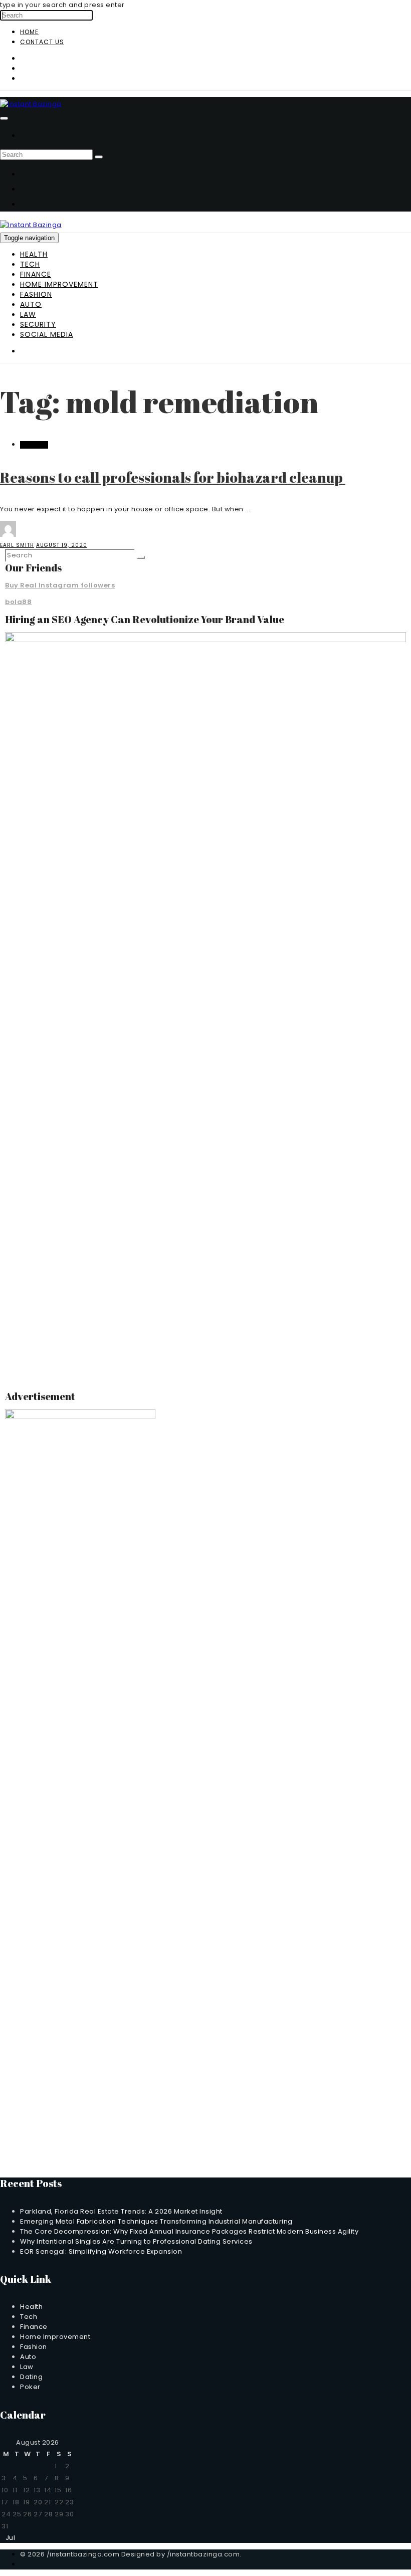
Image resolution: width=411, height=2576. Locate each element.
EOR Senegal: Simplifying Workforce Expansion (101, 2251)
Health (34, 254)
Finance (36, 274)
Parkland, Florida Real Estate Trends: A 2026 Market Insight (121, 2211)
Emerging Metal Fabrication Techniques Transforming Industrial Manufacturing (156, 2221)
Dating (31, 2377)
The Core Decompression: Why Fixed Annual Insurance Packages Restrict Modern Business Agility (189, 2231)
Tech (30, 264)
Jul (8, 2538)
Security (38, 324)
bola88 (18, 602)
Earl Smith (17, 545)
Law (28, 314)
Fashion (36, 294)
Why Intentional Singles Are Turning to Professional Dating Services (136, 2241)
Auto (31, 304)
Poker (30, 2387)
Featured (34, 445)
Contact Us (42, 42)
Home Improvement (59, 284)
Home (29, 32)
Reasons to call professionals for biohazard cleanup (173, 477)
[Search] (99, 157)
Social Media (47, 334)
